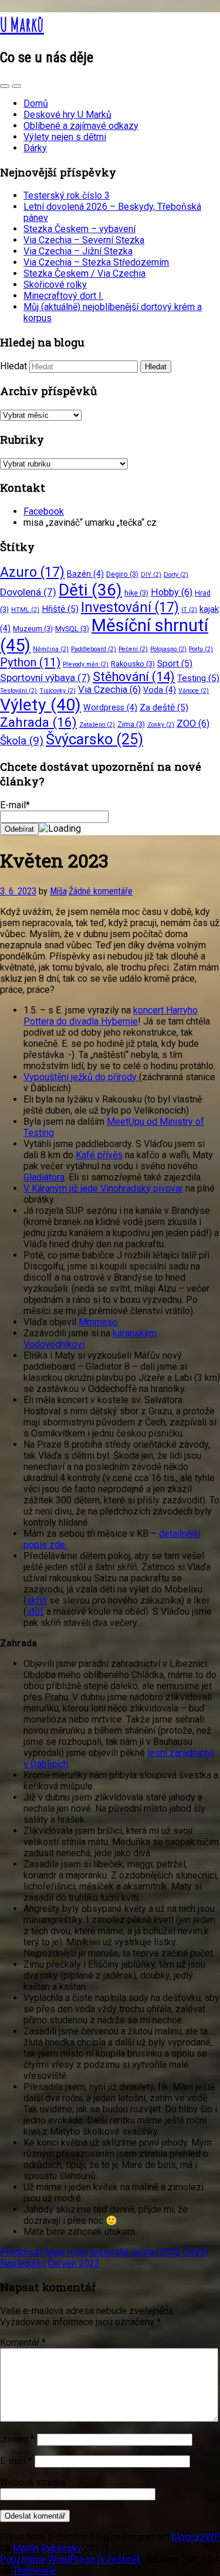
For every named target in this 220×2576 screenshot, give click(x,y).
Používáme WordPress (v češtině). (71, 2559)
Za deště (164, 707)
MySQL (72, 629)
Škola (22, 741)
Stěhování (134, 677)
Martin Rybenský (47, 2548)
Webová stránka (33, 2483)
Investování (130, 608)
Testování (18, 691)
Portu (201, 649)
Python (30, 662)
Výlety (40, 705)
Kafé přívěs (99, 1155)
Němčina (51, 649)
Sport (175, 663)
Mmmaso (98, 1322)
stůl (34, 1612)
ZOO (193, 724)
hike (136, 593)
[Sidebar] (5, 86)
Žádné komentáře (101, 891)
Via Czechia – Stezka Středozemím (96, 262)
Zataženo (97, 725)
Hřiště (60, 609)
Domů (36, 103)
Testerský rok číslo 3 (67, 195)
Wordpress (110, 707)
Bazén (85, 574)
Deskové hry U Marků (67, 115)
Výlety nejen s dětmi (65, 137)
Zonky (161, 725)
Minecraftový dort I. (63, 296)
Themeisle (35, 2570)
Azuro (32, 572)
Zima (131, 724)
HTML (25, 610)
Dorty (176, 575)
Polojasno (168, 649)
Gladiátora (44, 1177)
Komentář (23, 2342)
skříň (37, 1600)
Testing (198, 678)
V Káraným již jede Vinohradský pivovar (103, 1188)
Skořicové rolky (55, 285)
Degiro (122, 574)
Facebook (44, 511)
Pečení (133, 649)
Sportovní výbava (45, 678)
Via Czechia (109, 690)
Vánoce (194, 691)
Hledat (13, 366)
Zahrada (38, 722)
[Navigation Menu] (16, 86)
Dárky (35, 148)
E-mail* (15, 805)
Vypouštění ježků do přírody (81, 1077)
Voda (160, 690)
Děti (90, 590)
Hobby (172, 592)
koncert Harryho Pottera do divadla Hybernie (111, 1016)
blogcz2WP (196, 2537)
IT (189, 610)
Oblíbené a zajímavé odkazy (81, 126)
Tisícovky (57, 691)
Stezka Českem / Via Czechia (84, 273)
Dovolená (28, 592)
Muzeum (33, 629)
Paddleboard (94, 649)
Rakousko (133, 664)
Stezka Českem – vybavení (79, 229)
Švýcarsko (94, 739)
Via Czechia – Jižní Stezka (78, 251)
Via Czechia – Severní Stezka (84, 240)
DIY (151, 575)
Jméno (17, 2439)
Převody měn (86, 664)
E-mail (16, 2461)
